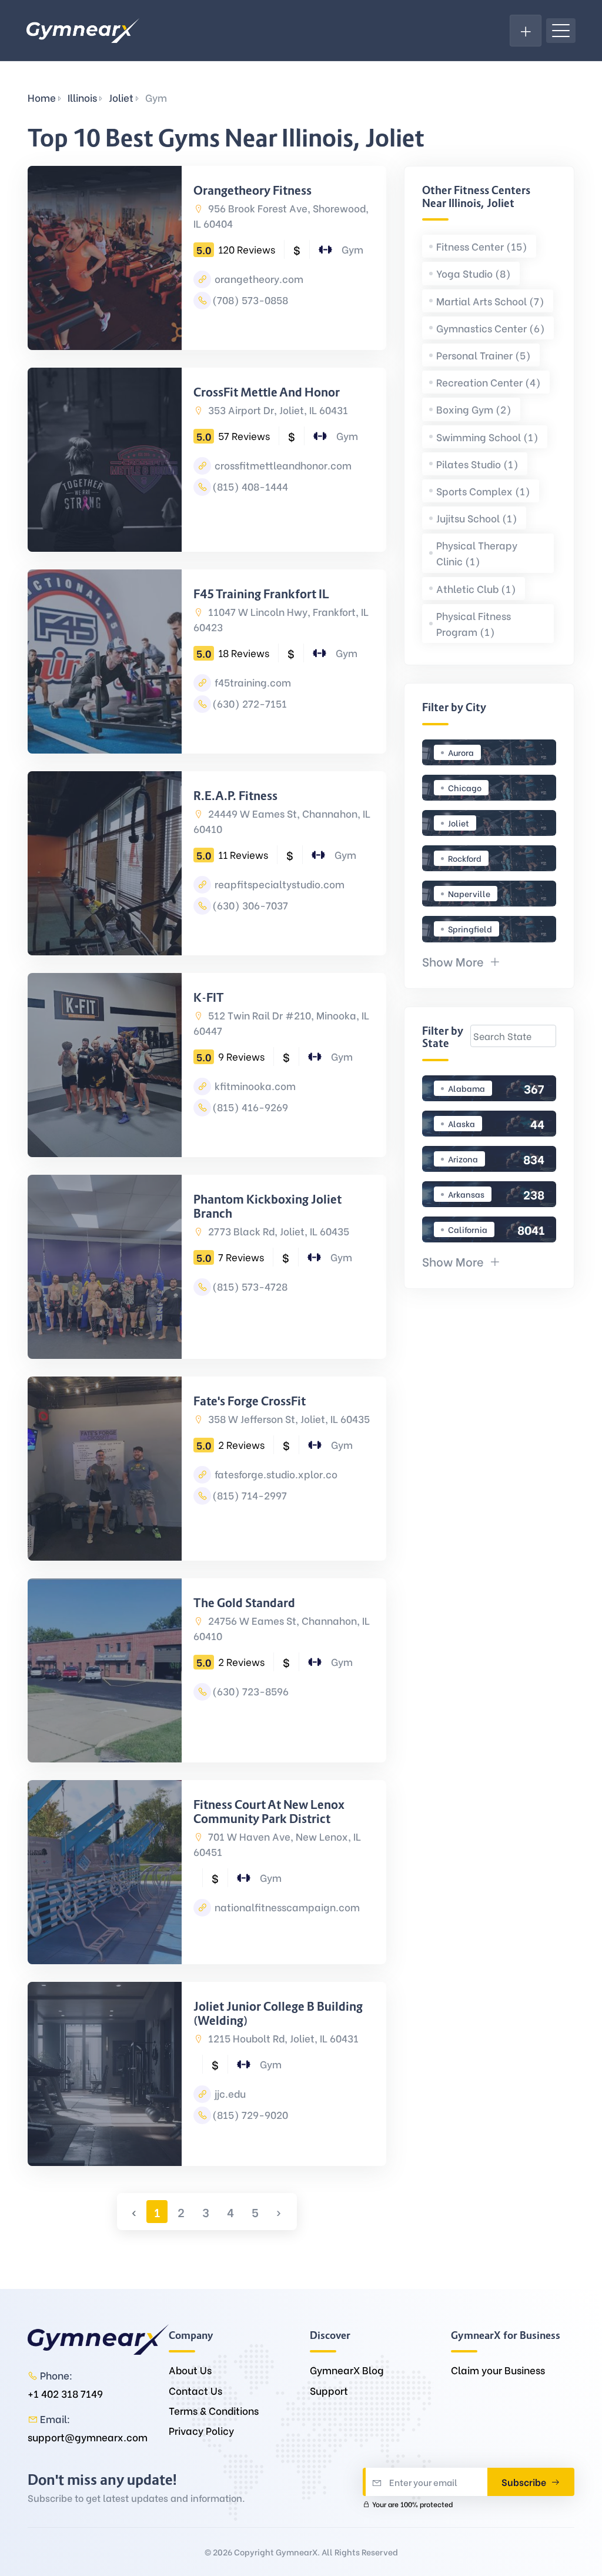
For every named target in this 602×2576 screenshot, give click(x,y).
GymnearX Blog (347, 2370)
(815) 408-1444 (250, 486)
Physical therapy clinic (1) (477, 553)
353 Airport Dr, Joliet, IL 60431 (277, 410)
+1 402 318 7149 (65, 2393)
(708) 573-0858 (250, 300)
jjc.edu (229, 2093)
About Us (190, 2370)
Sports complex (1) (483, 491)
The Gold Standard (244, 1603)
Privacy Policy (201, 2430)
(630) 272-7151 (250, 703)
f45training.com (252, 682)
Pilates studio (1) (477, 464)
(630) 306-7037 (250, 905)
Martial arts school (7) (490, 301)
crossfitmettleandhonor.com (282, 465)
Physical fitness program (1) (474, 624)
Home (42, 97)
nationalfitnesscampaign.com (286, 1907)
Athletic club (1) (476, 589)
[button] (461, 961)
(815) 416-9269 (250, 1107)
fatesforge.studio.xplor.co (275, 1474)
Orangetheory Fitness (252, 191)
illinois (82, 97)
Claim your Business (498, 2370)
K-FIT (209, 998)
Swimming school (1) (487, 437)
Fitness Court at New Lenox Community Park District (269, 1812)
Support (329, 2390)
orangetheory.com (258, 279)
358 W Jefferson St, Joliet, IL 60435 (288, 1419)
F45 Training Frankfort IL (261, 594)
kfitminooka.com (254, 1086)
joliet (121, 97)
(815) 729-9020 (250, 2115)
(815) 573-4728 (250, 1286)
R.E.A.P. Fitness (235, 796)
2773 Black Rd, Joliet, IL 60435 (277, 1231)
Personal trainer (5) (484, 355)
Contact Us (195, 2390)
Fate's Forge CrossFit (250, 1401)
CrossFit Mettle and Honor (267, 392)
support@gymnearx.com (88, 2437)
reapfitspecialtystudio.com (278, 884)
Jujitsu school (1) (477, 518)
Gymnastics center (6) (491, 328)
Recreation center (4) (489, 382)
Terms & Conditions (214, 2410)
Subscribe (525, 2482)
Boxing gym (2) (474, 409)
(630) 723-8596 (250, 1691)
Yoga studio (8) (474, 273)
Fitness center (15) (482, 246)
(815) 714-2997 (250, 1495)
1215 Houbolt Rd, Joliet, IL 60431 (282, 2038)
